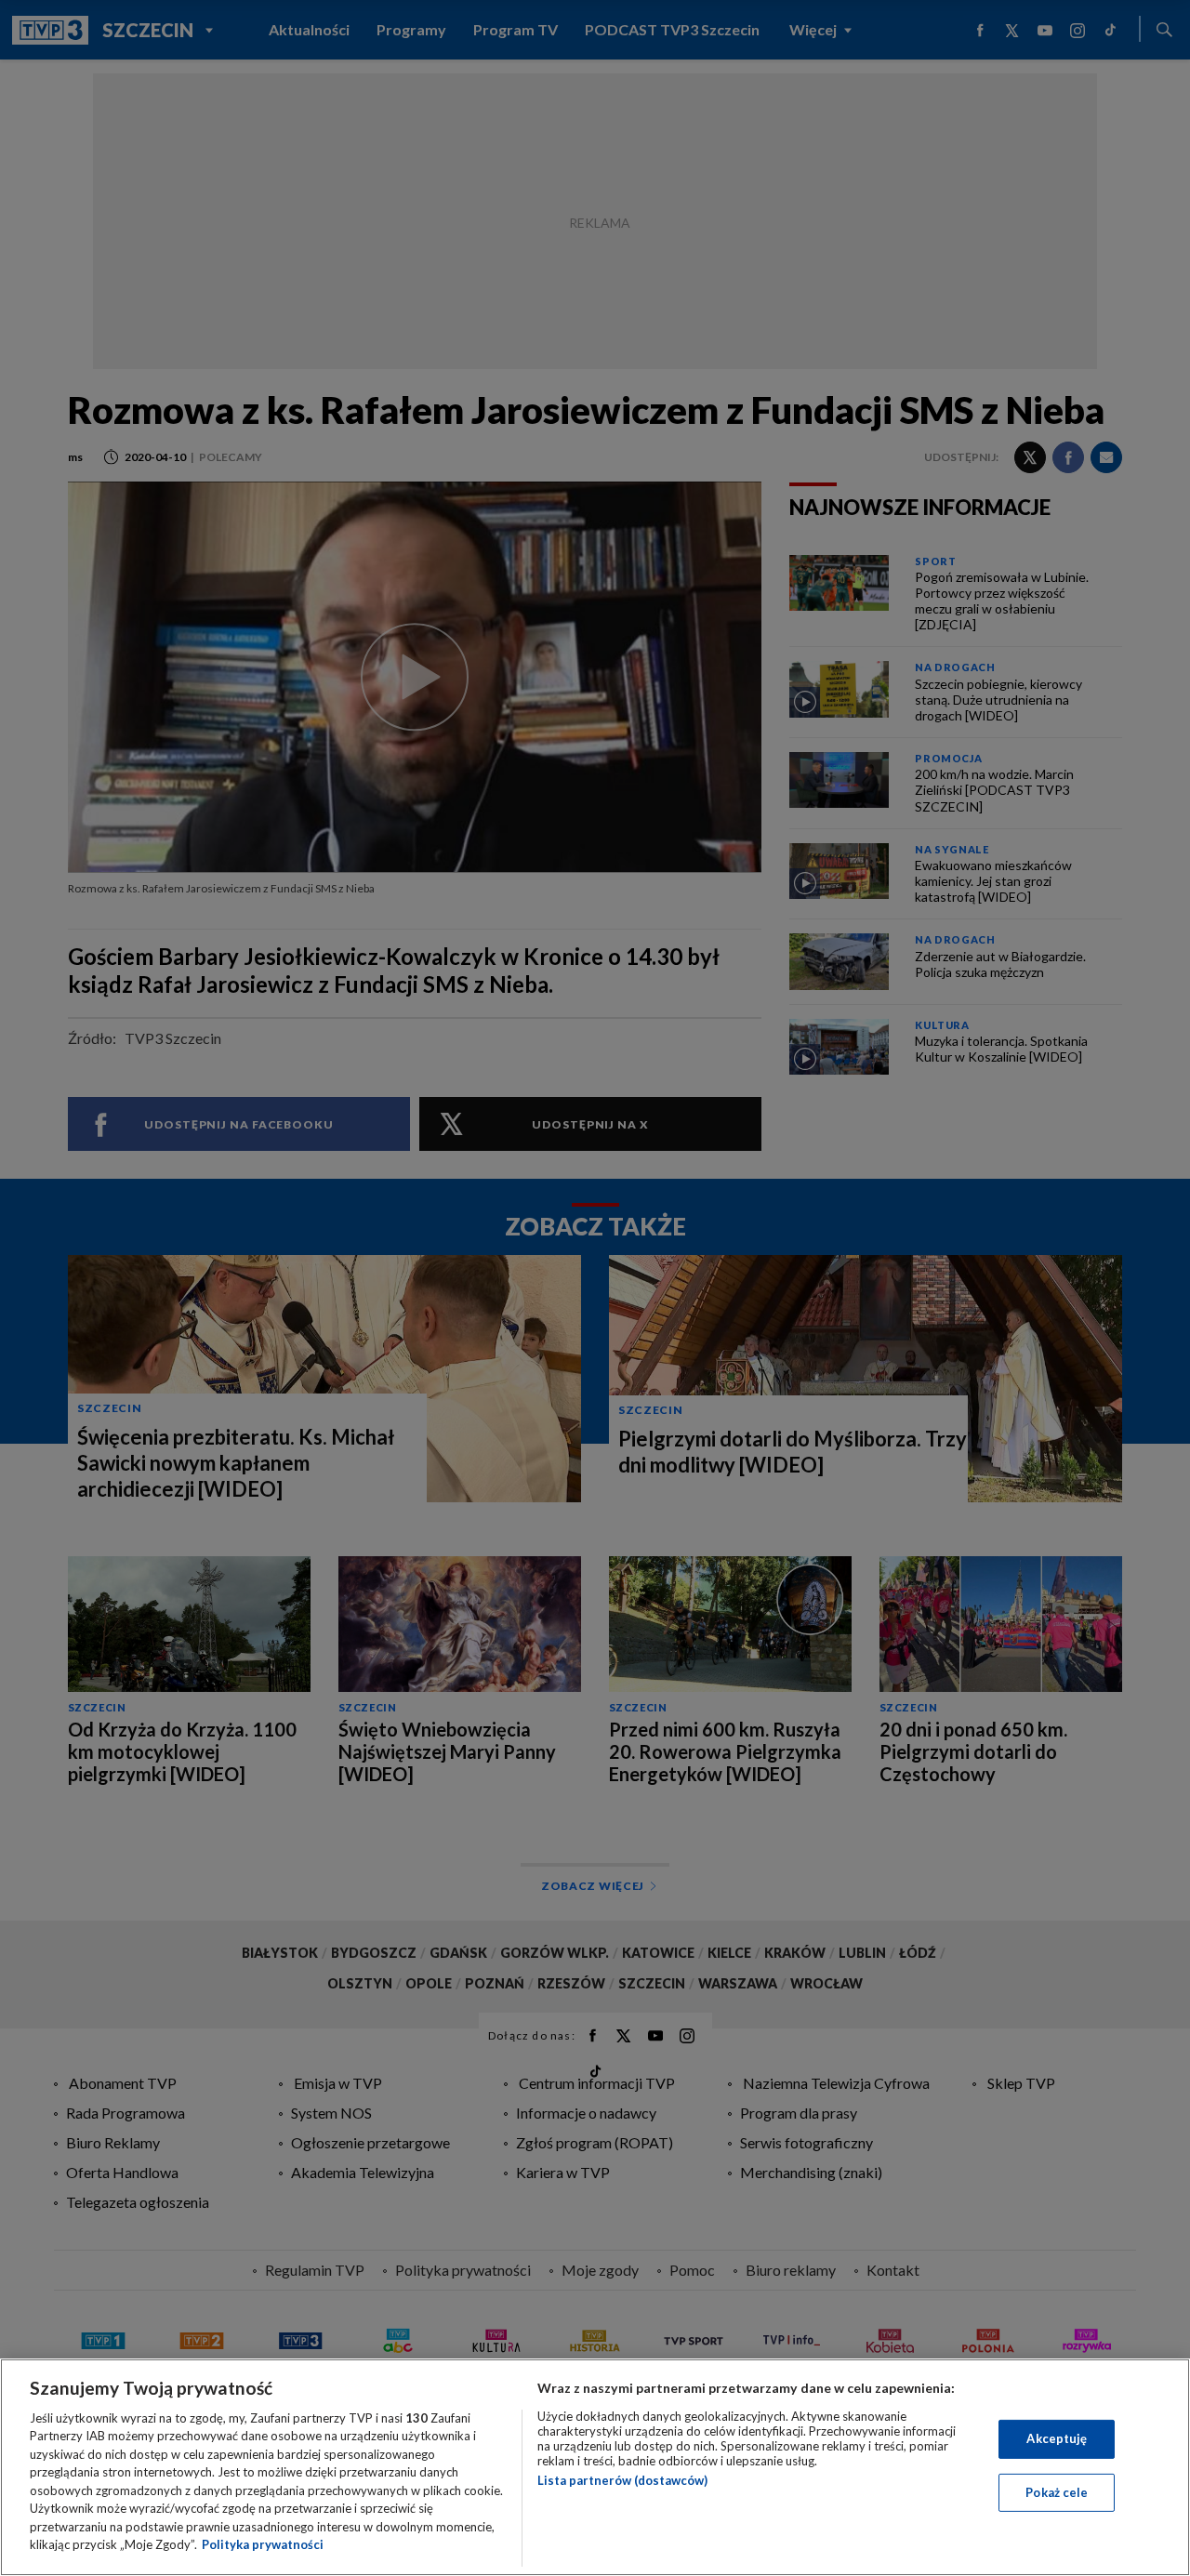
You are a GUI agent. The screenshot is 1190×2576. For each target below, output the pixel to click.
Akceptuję (1057, 2438)
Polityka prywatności (263, 2544)
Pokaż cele (1057, 2491)
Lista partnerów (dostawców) (622, 2480)
